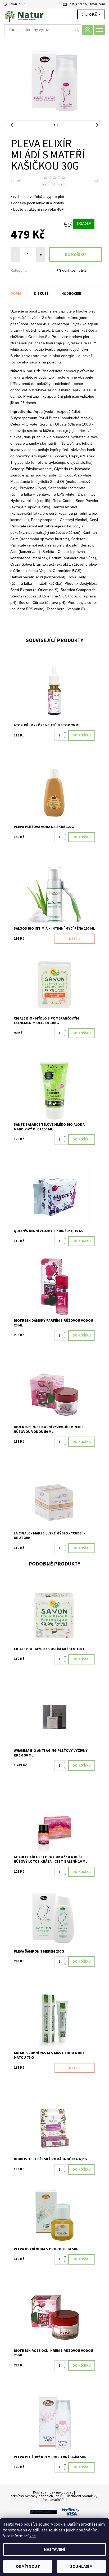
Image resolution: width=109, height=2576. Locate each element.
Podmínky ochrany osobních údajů (35, 2496)
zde (33, 2536)
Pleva (94, 181)
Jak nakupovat (61, 2492)
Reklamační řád (55, 2500)
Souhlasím (81, 2566)
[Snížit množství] (66, 738)
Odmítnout (28, 2566)
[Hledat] (77, 30)
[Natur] (54, 15)
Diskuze (41, 294)
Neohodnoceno (54, 184)
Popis (16, 294)
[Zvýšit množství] (66, 733)
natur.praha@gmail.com (87, 4)
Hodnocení (71, 294)
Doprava (40, 2492)
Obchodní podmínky (81, 2496)
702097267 (17, 4)
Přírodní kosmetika (72, 271)
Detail (75, 939)
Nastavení (55, 2549)
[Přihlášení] (88, 30)
